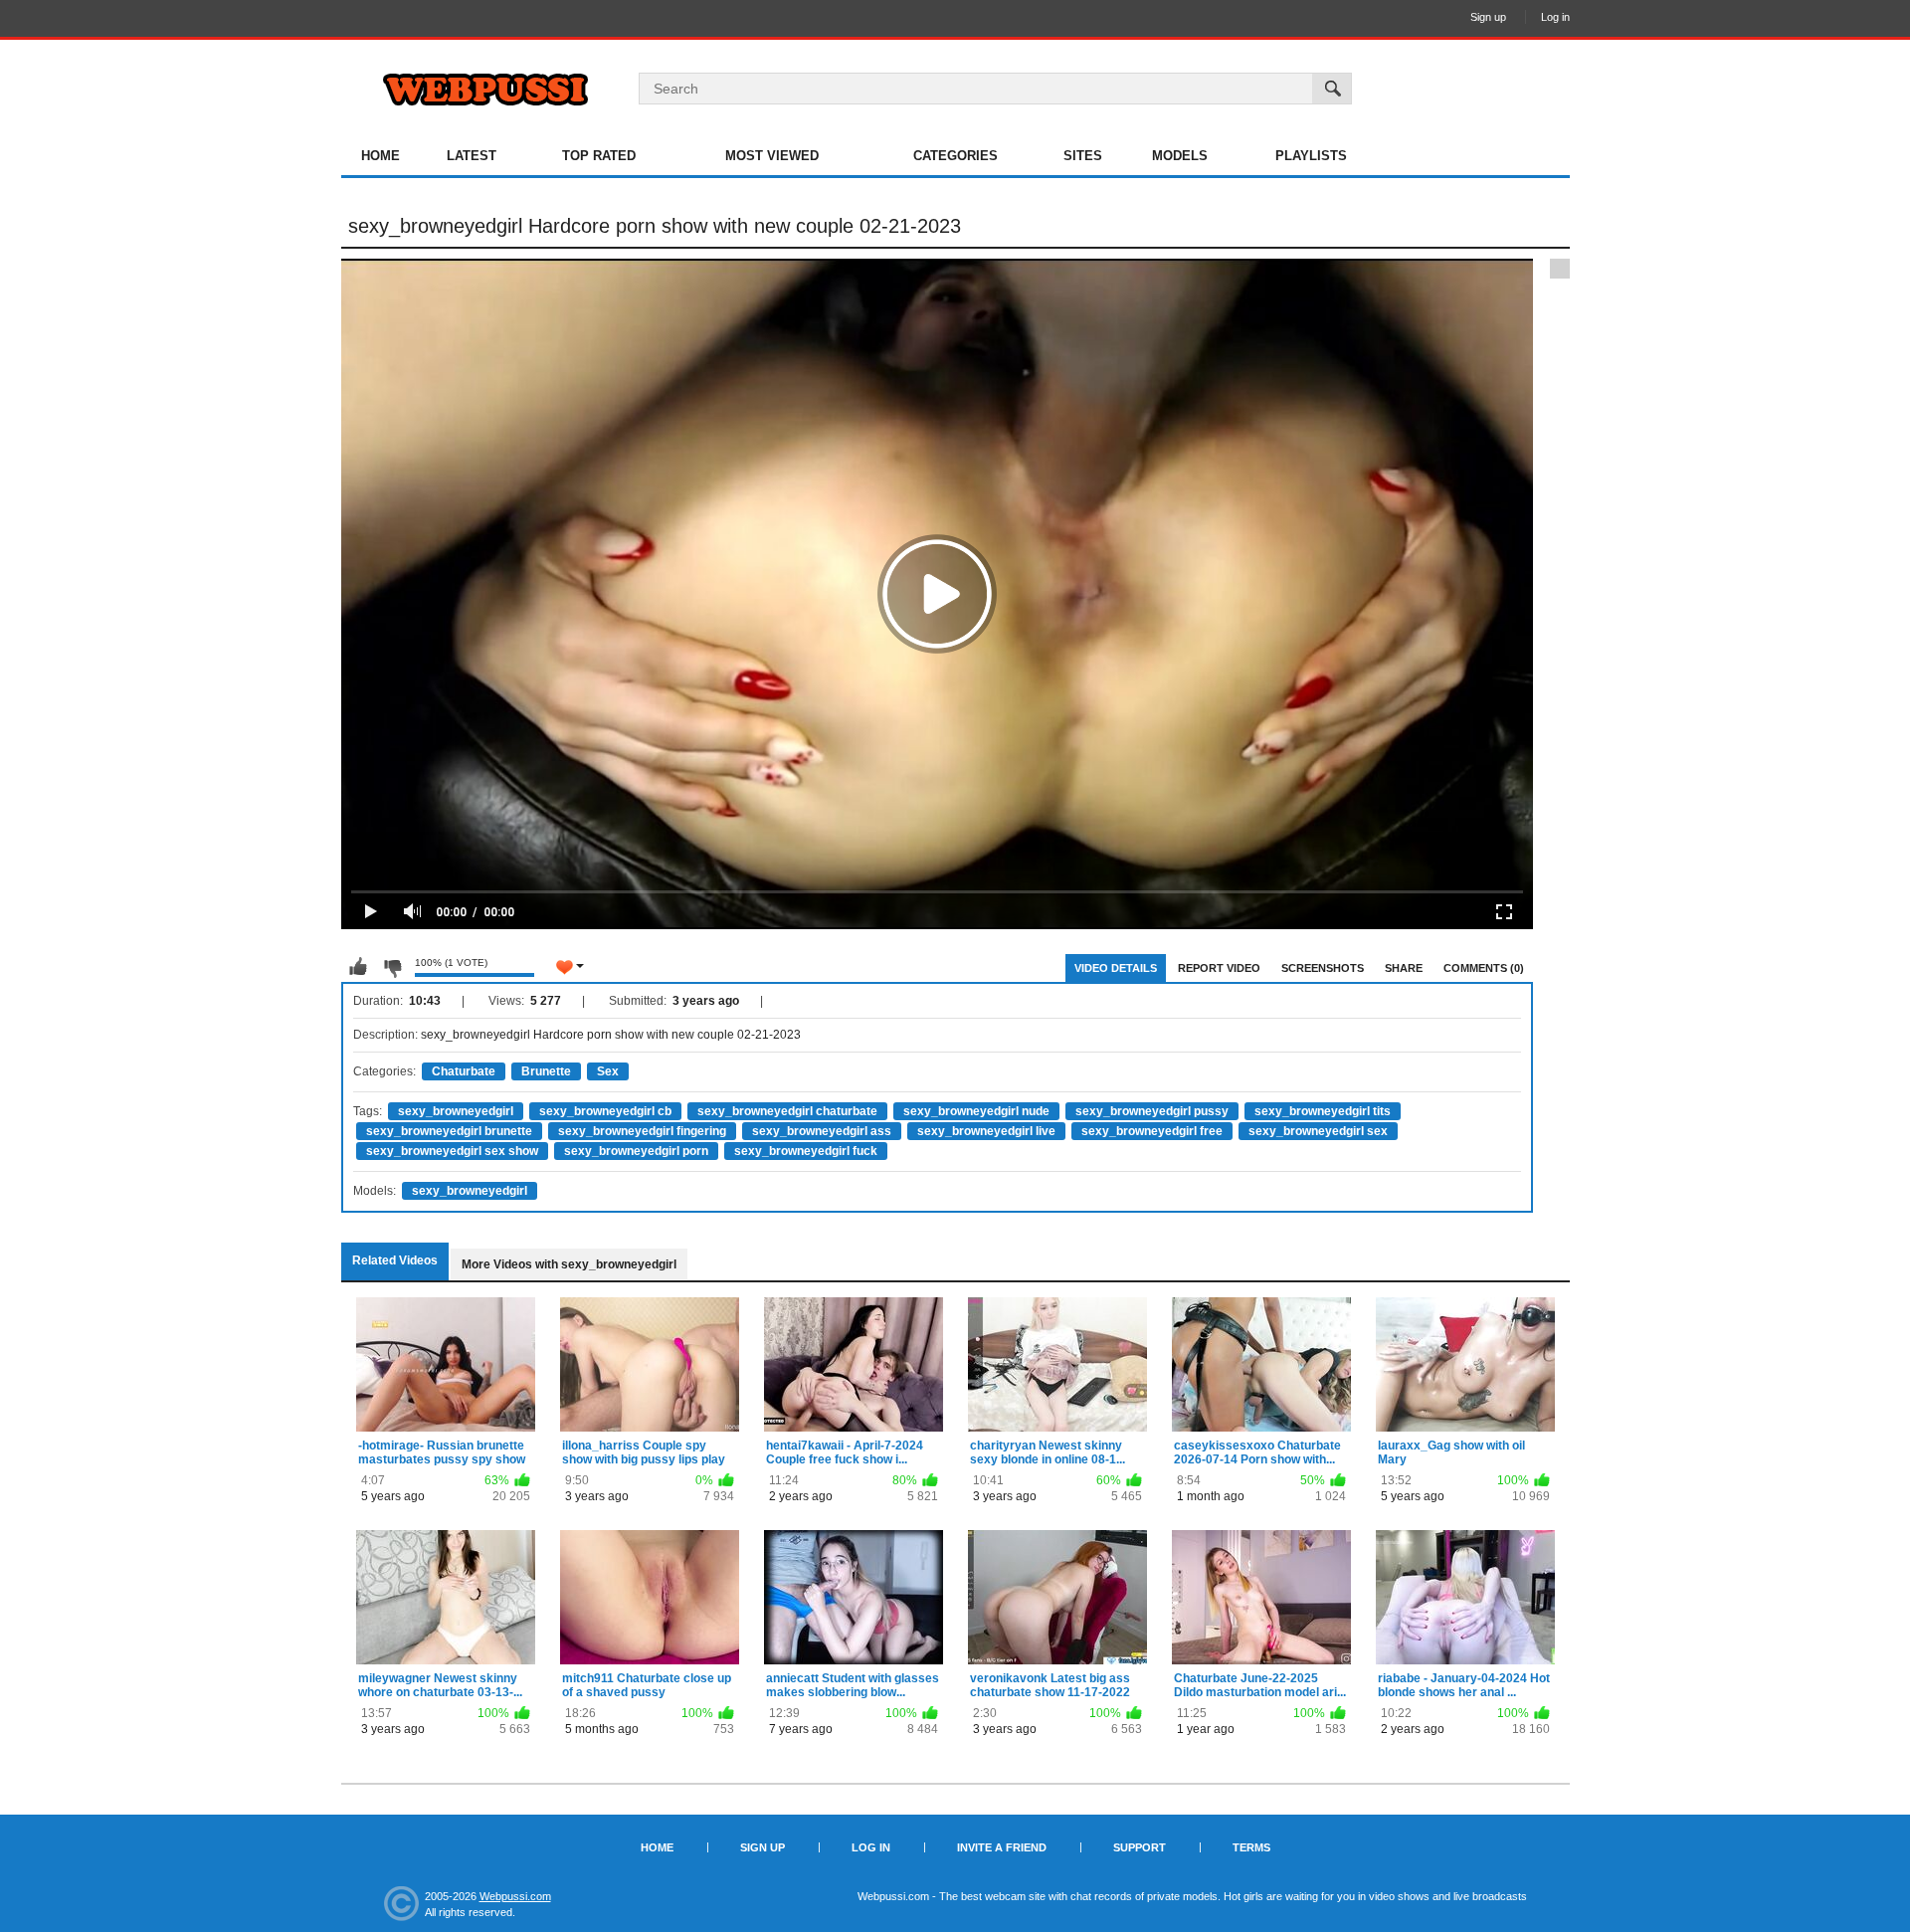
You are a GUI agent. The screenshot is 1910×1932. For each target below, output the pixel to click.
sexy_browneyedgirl (456, 1111)
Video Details (1116, 968)
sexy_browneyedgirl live (986, 1131)
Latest (472, 156)
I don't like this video (392, 967)
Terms (1251, 1847)
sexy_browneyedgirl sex (1318, 1131)
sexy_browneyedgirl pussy (1152, 1111)
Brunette (546, 1071)
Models (1180, 156)
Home (381, 156)
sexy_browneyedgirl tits (1323, 1111)
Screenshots (1323, 968)
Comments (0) (1484, 968)
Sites (1083, 156)
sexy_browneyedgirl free (1152, 1131)
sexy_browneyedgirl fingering (642, 1131)
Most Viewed (772, 156)
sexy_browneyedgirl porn (636, 1151)
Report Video (1219, 968)
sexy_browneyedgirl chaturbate (787, 1111)
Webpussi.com (515, 1896)
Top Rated (599, 156)
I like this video (358, 967)
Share (1404, 968)
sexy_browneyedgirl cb (605, 1111)
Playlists (1311, 156)
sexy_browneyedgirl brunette (449, 1131)
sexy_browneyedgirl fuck (806, 1151)
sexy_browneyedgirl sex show (452, 1151)
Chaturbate (464, 1071)
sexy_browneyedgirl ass (822, 1131)
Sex (608, 1071)
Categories (955, 156)
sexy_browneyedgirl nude (976, 1111)
